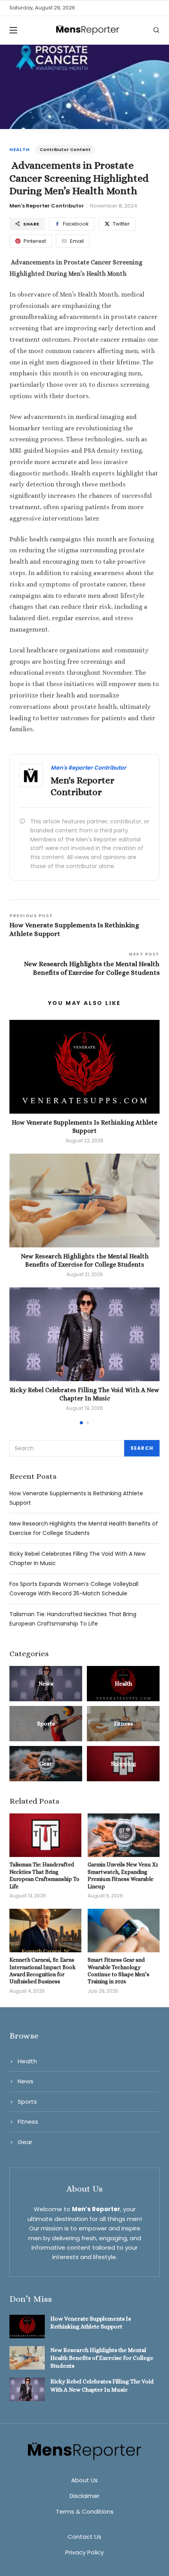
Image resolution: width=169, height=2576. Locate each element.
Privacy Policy (84, 2552)
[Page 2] (88, 1423)
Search (142, 1448)
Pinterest (35, 241)
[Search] (156, 30)
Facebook (76, 224)
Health (20, 149)
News (26, 2081)
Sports (27, 2102)
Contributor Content (65, 149)
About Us (84, 2480)
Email (77, 241)
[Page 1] (81, 1423)
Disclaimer (84, 2496)
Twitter (121, 224)
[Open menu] (16, 30)
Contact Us (84, 2537)
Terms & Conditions (85, 2511)
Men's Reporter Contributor (47, 206)
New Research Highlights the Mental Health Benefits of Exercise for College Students (102, 2358)
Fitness (28, 2122)
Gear (25, 2142)
